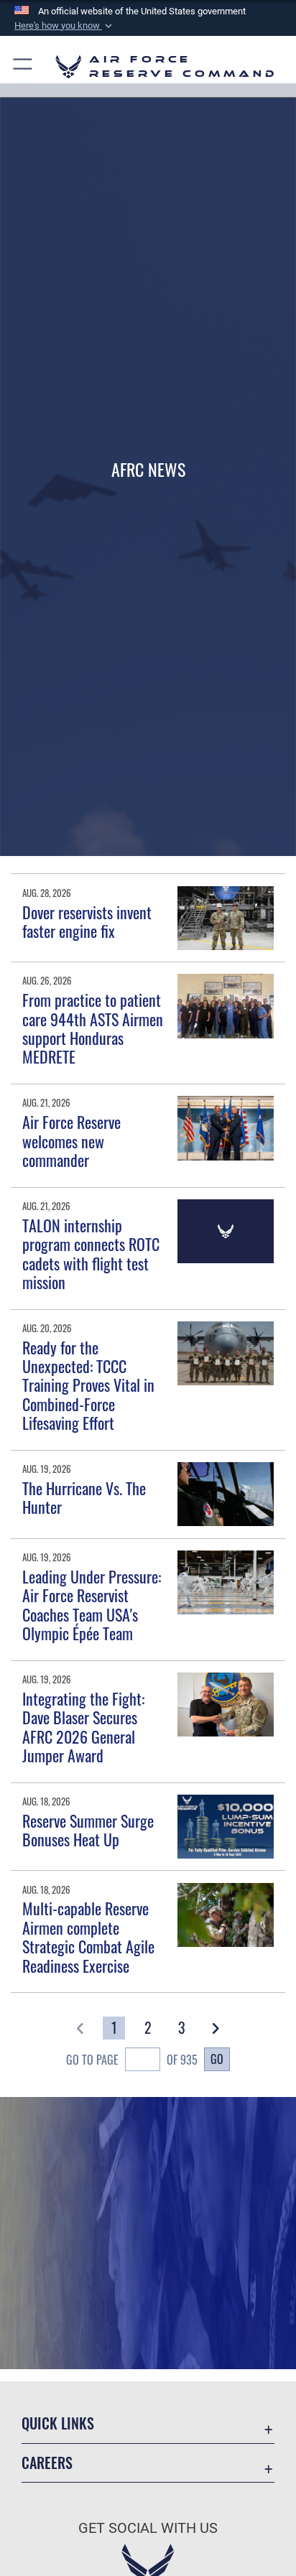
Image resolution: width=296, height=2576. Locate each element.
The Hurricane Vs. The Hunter (84, 1497)
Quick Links (58, 2423)
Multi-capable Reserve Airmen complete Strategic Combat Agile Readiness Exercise (88, 1936)
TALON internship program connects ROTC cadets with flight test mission (91, 1254)
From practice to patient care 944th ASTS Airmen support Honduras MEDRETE (93, 1028)
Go (217, 2059)
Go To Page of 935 (132, 2060)
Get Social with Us (148, 2528)
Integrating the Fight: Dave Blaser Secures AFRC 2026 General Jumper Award (83, 1727)
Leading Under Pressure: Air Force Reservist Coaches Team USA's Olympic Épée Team (92, 1605)
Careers (47, 2463)
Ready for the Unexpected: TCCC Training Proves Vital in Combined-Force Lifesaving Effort (88, 1385)
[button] (65, 26)
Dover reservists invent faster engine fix (87, 921)
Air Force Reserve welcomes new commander (71, 1141)
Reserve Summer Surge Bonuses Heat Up (88, 1830)
